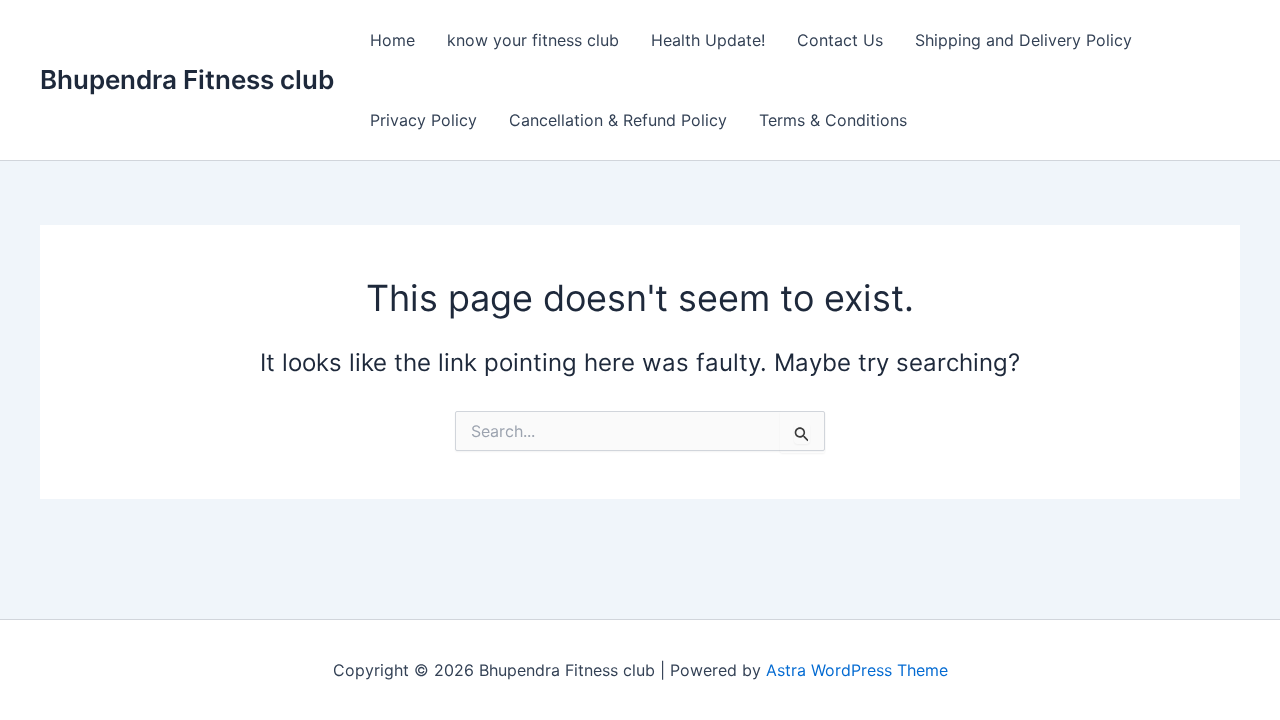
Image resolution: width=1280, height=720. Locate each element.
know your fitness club (533, 40)
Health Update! (708, 40)
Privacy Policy (423, 120)
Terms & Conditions (833, 120)
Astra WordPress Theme (857, 670)
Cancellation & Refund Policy (618, 120)
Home (392, 40)
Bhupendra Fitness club (187, 79)
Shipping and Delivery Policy (1023, 40)
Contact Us (840, 40)
